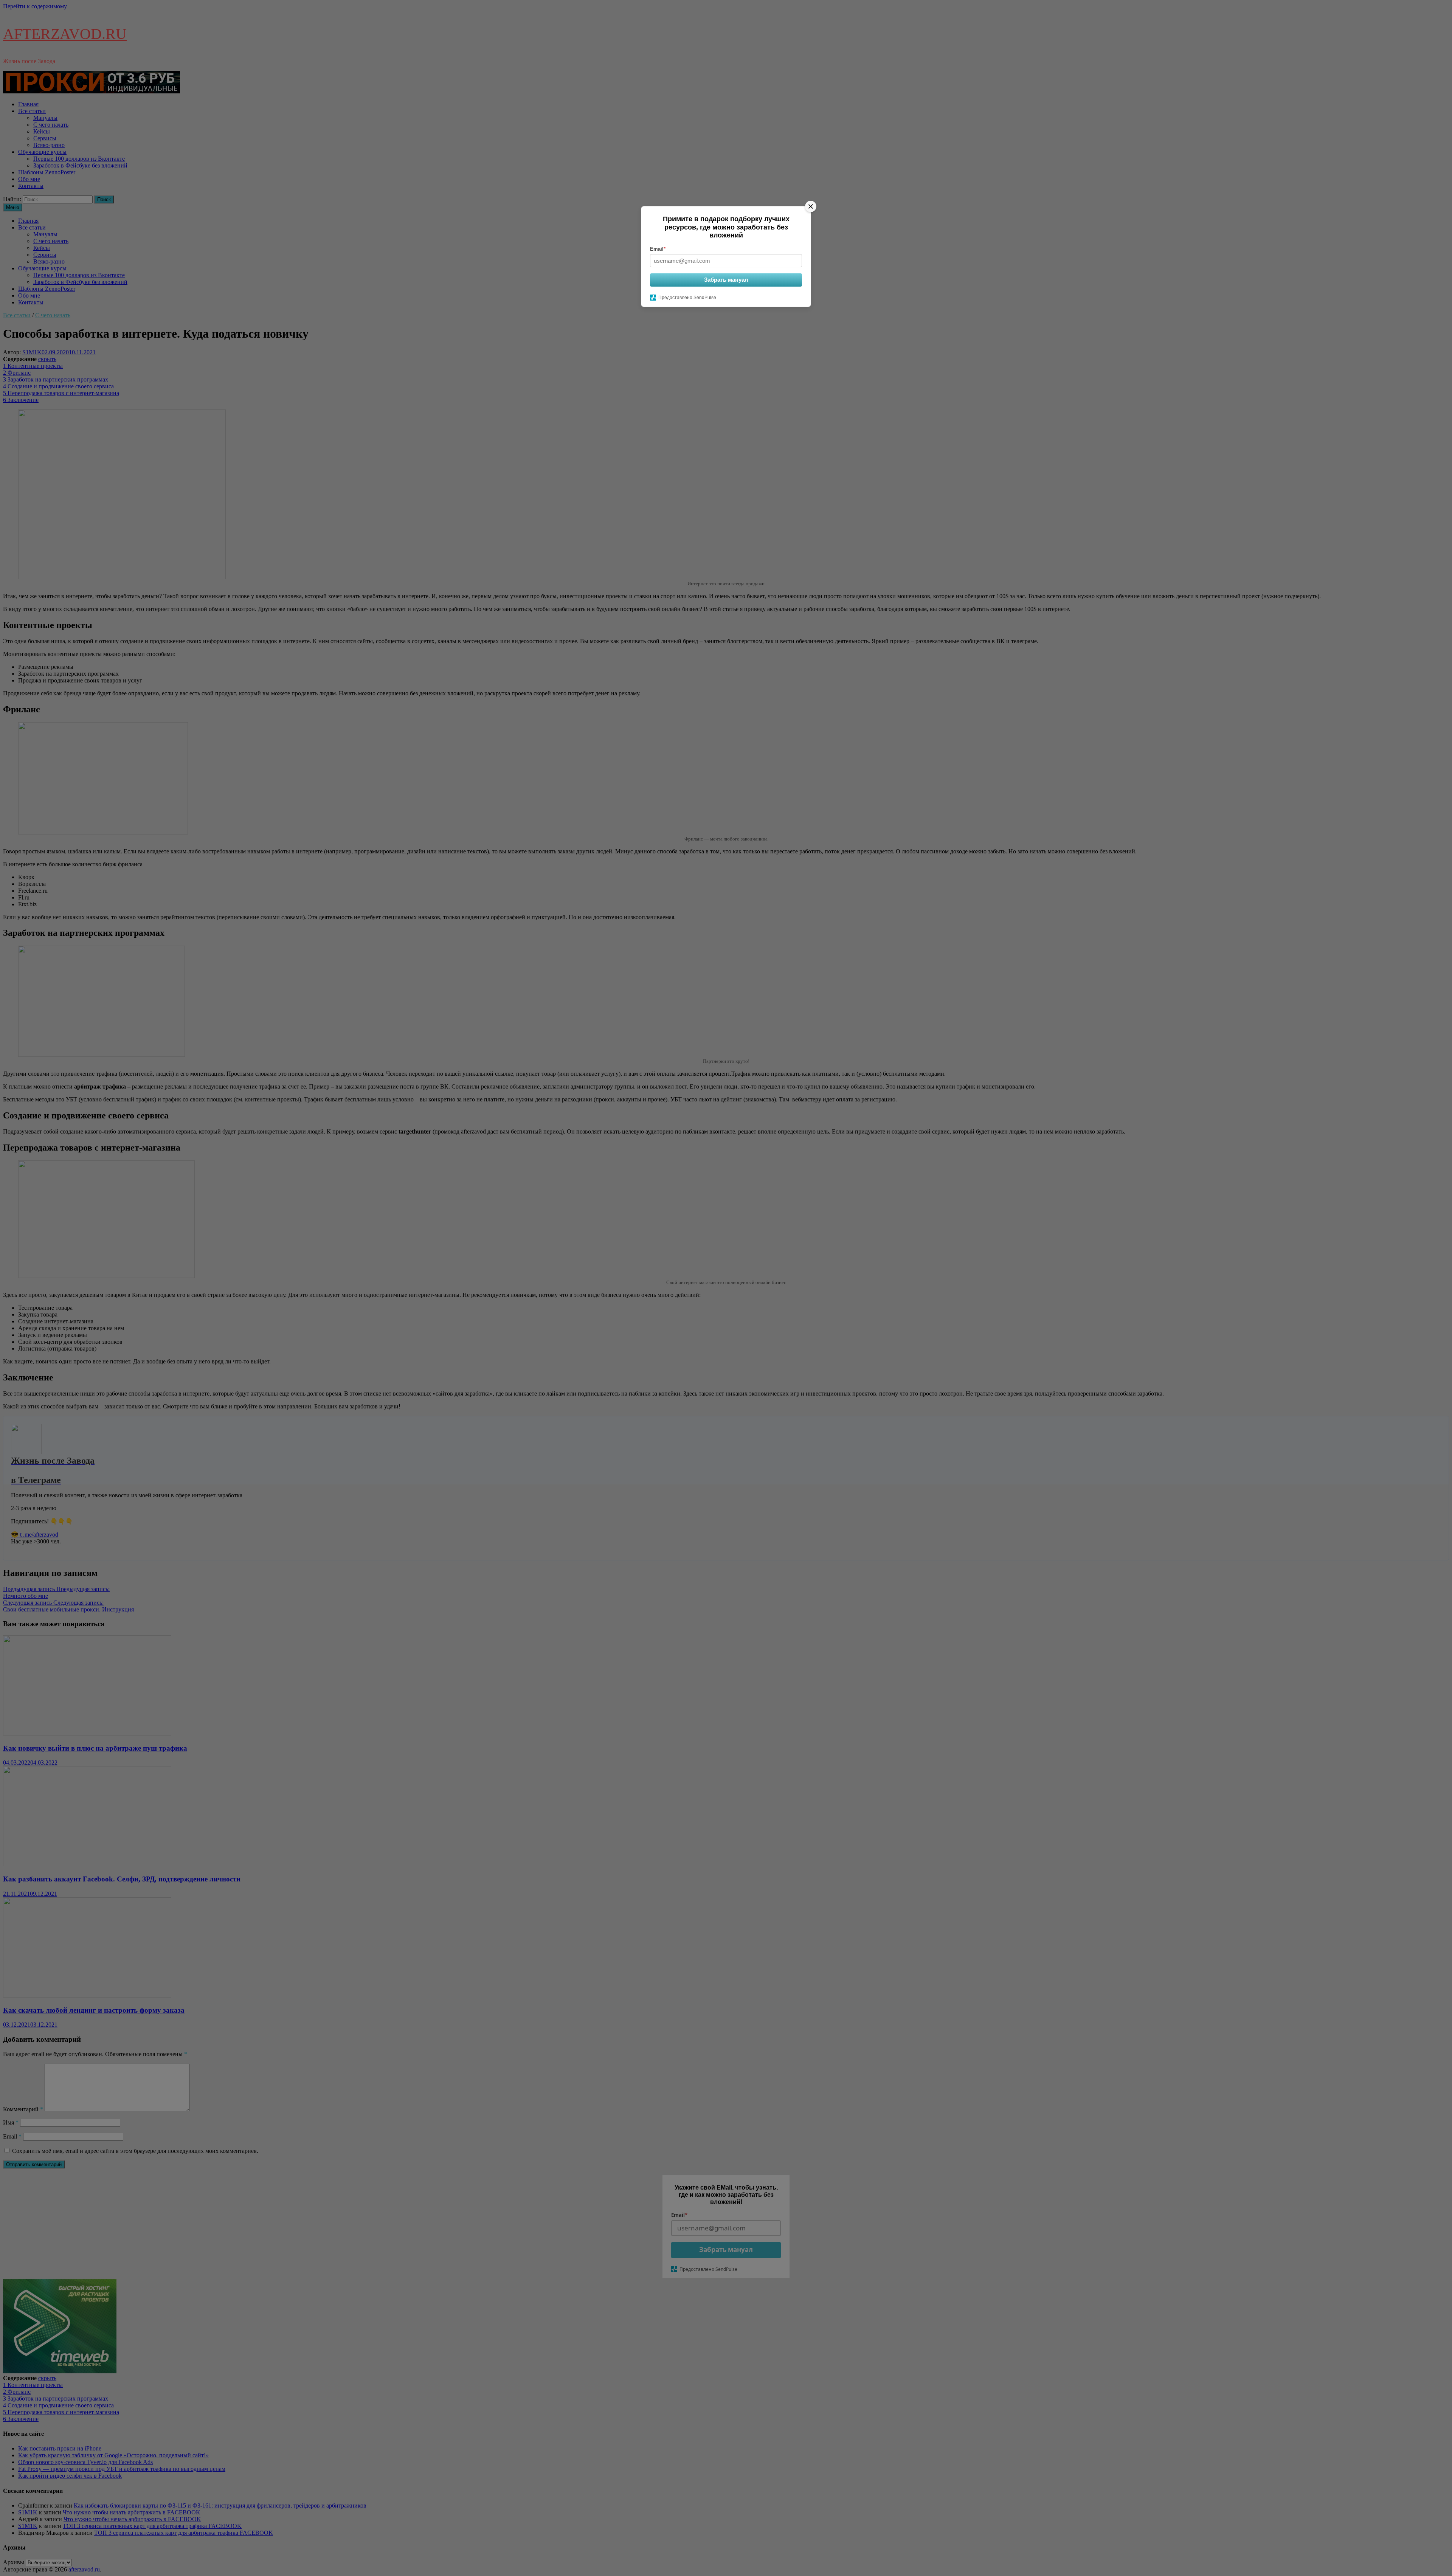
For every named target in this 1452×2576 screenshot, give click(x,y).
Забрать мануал (726, 280)
